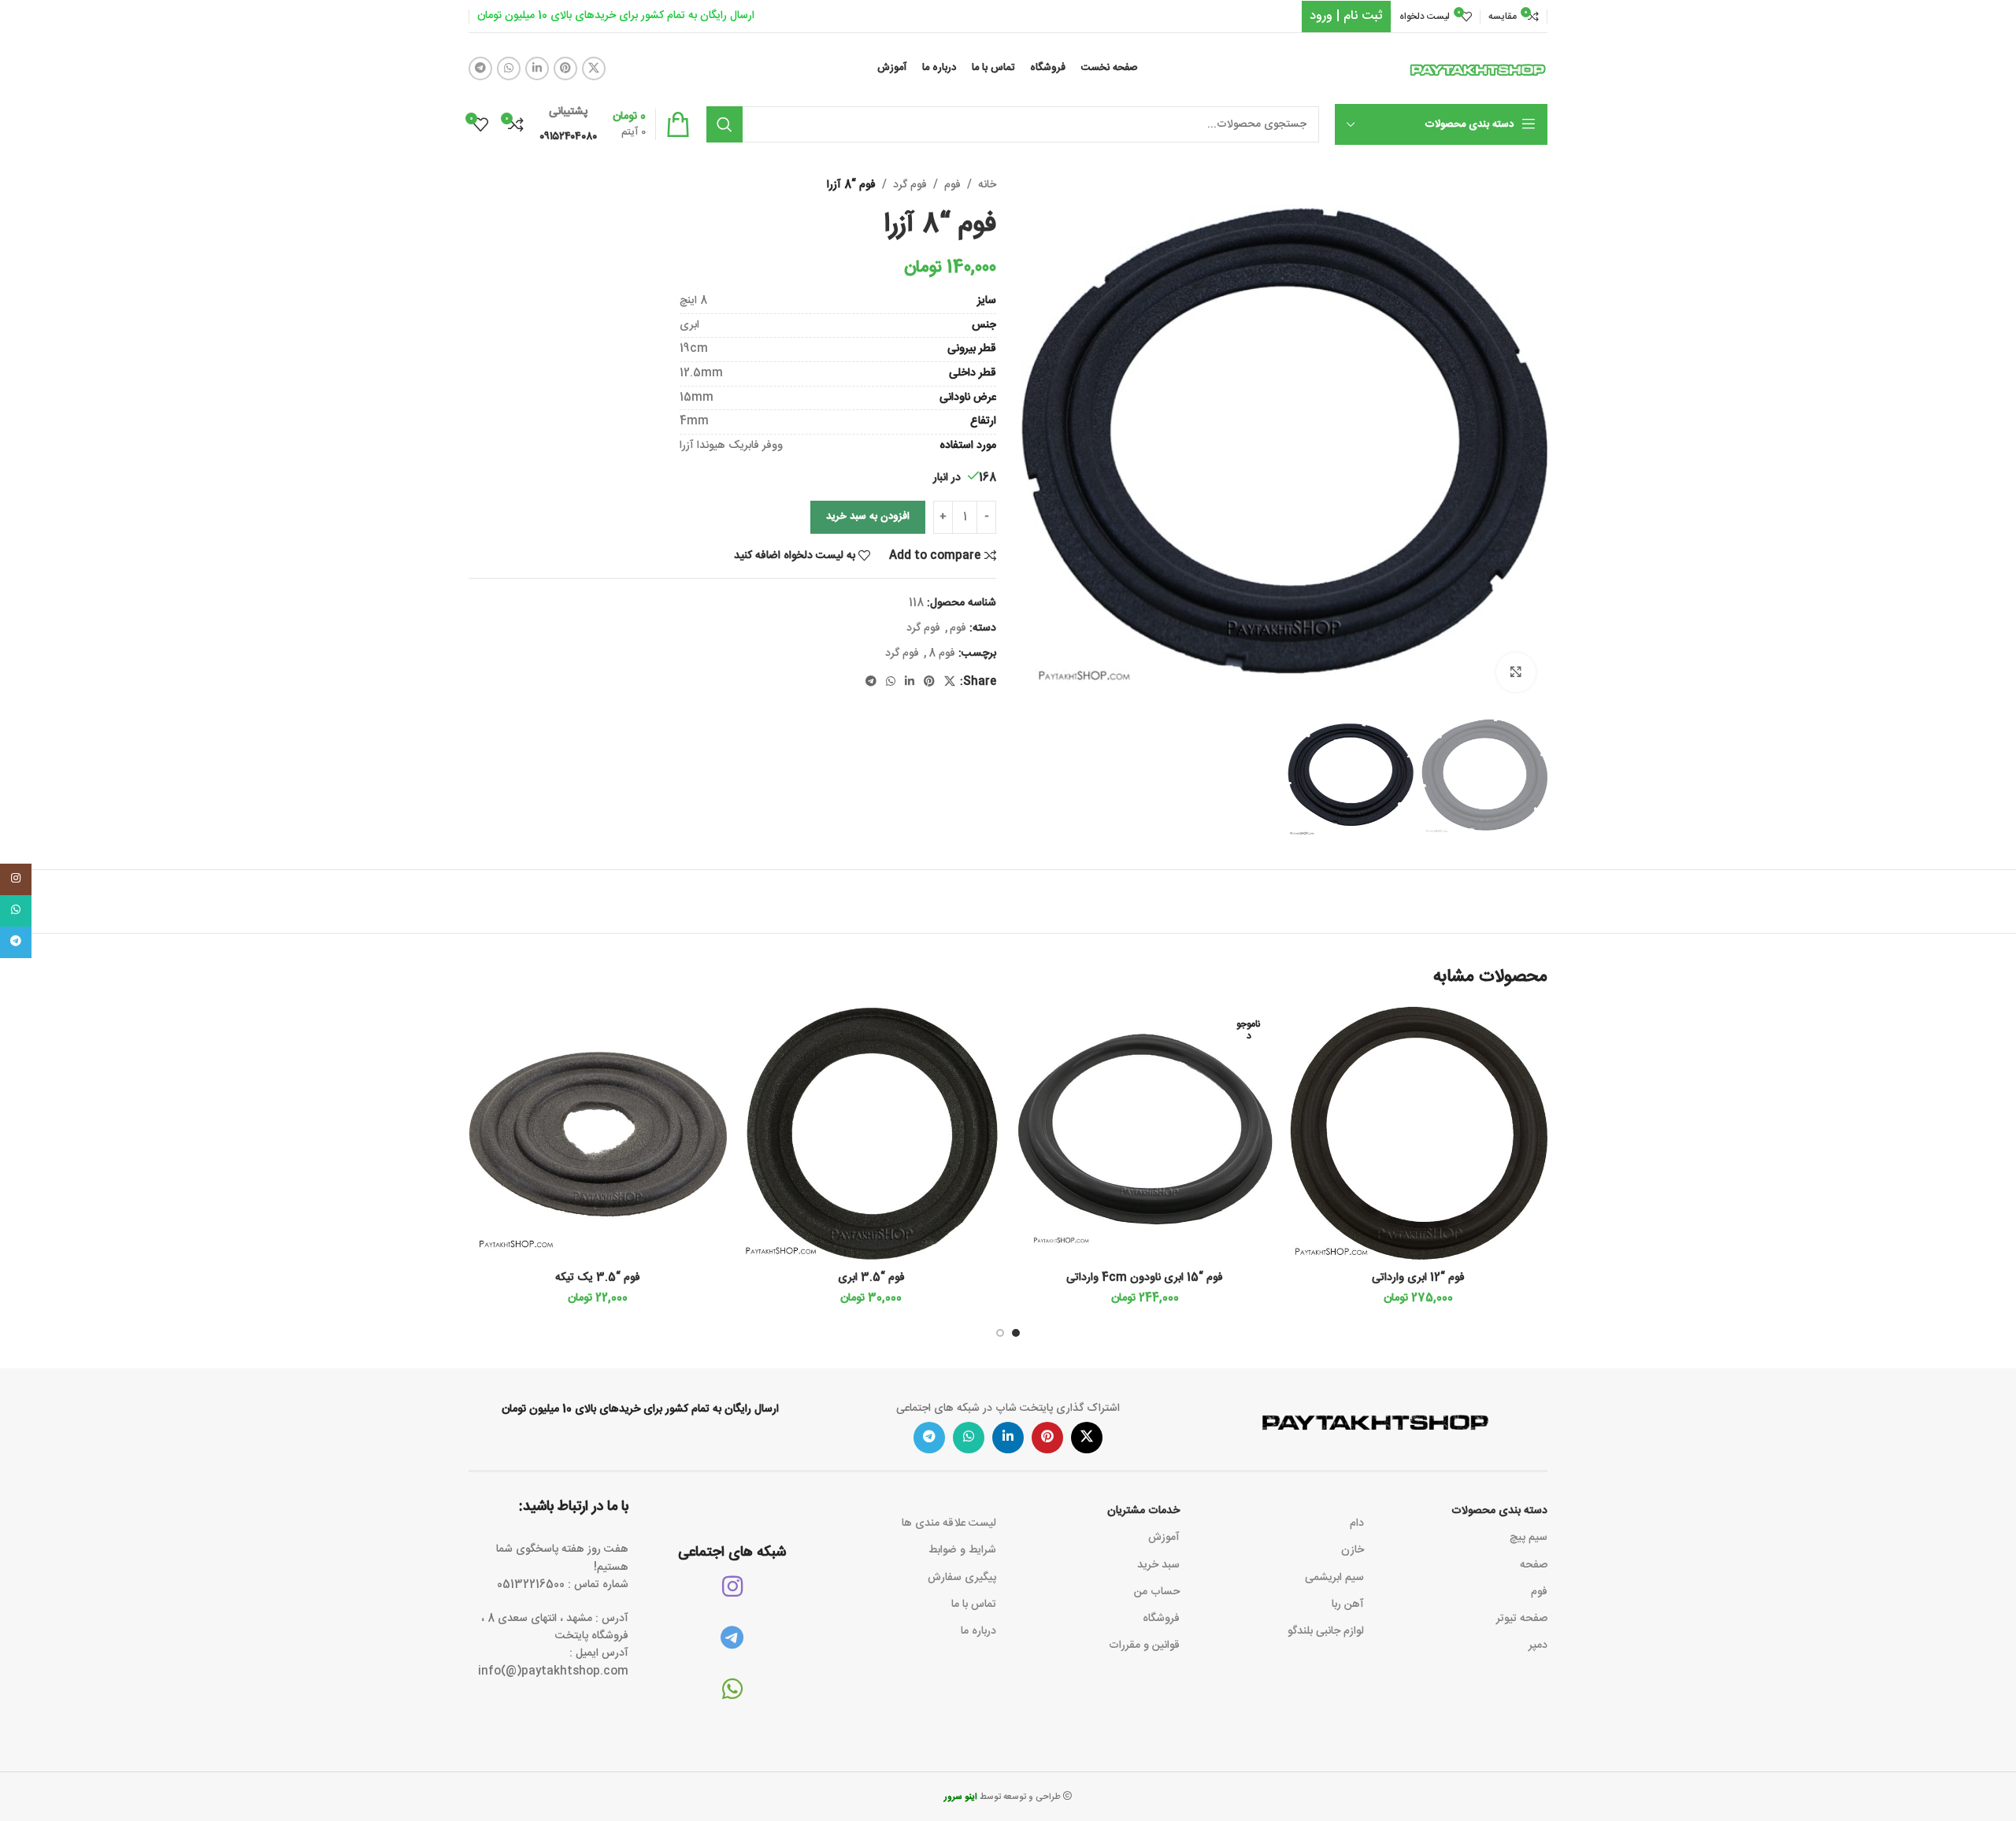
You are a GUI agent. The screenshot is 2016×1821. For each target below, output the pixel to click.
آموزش (1164, 1538)
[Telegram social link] (480, 68)
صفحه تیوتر (1522, 1619)
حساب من (1157, 1592)
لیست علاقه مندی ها (949, 1523)
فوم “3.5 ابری (871, 1278)
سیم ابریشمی (1334, 1578)
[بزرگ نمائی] (1516, 672)
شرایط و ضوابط (962, 1550)
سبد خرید (1158, 1565)
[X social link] (594, 68)
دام (1356, 1523)
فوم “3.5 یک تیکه (598, 1278)
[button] (1016, 1333)
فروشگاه (1161, 1619)
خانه (987, 185)
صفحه (1534, 1565)
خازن (1352, 1550)
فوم (952, 185)
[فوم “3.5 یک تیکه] (598, 1134)
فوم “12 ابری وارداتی (1418, 1278)
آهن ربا (1347, 1604)
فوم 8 (942, 653)
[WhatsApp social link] (509, 68)
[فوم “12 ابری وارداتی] (1419, 1134)
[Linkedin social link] (537, 68)
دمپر (1538, 1645)
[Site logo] (1478, 69)
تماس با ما (974, 1604)
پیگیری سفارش (962, 1578)
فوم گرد (910, 185)
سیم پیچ (1529, 1538)
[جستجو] (724, 124)
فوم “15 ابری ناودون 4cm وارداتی (1145, 1278)
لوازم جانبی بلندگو (1325, 1631)
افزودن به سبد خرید (868, 516)
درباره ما (978, 1631)
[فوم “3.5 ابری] (872, 1134)
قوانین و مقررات (1144, 1645)
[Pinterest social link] (565, 68)
